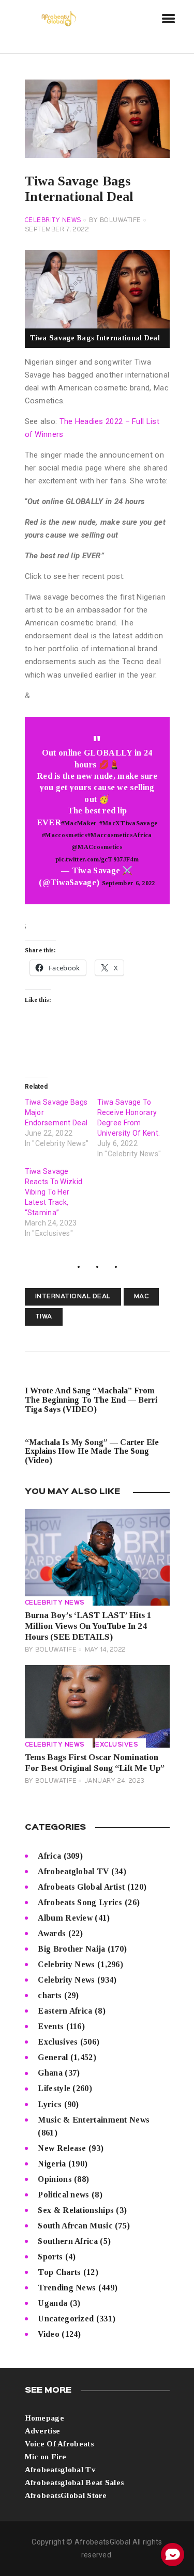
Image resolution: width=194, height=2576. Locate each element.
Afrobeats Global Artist (81, 1887)
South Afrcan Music (75, 2226)
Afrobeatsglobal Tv (60, 2470)
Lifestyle (54, 2088)
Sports (50, 2257)
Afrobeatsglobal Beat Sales (74, 2483)
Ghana (50, 2073)
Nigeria (52, 2164)
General (53, 2057)
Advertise (43, 2431)
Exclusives (117, 1745)
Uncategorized (66, 2319)
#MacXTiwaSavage (129, 823)
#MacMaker (79, 823)
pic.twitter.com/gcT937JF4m (97, 859)
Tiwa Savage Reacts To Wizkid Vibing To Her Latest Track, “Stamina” (54, 1192)
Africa (49, 1856)
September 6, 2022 (129, 883)
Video (49, 2334)
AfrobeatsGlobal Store (66, 2495)
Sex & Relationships (76, 2210)
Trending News (67, 2288)
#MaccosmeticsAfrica (120, 835)
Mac (141, 1297)
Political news (63, 2195)
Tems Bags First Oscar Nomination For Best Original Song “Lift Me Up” (95, 1763)
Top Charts (59, 2272)
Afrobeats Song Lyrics (80, 1902)
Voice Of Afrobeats (59, 2444)
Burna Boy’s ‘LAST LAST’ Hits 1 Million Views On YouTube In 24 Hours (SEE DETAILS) (88, 1626)
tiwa (44, 1317)
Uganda (53, 2303)
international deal (73, 1297)
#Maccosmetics (65, 835)
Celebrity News (53, 221)
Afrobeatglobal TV (73, 1871)
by (115, 221)
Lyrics (50, 2104)
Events (51, 2026)
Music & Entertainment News (94, 2120)
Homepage (44, 2418)
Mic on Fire (46, 2457)
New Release (62, 2148)
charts (50, 1995)
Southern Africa (68, 2241)
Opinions (55, 2179)
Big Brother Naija (71, 1949)
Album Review (65, 1918)
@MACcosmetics (97, 847)
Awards (52, 1933)
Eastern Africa (65, 2011)
